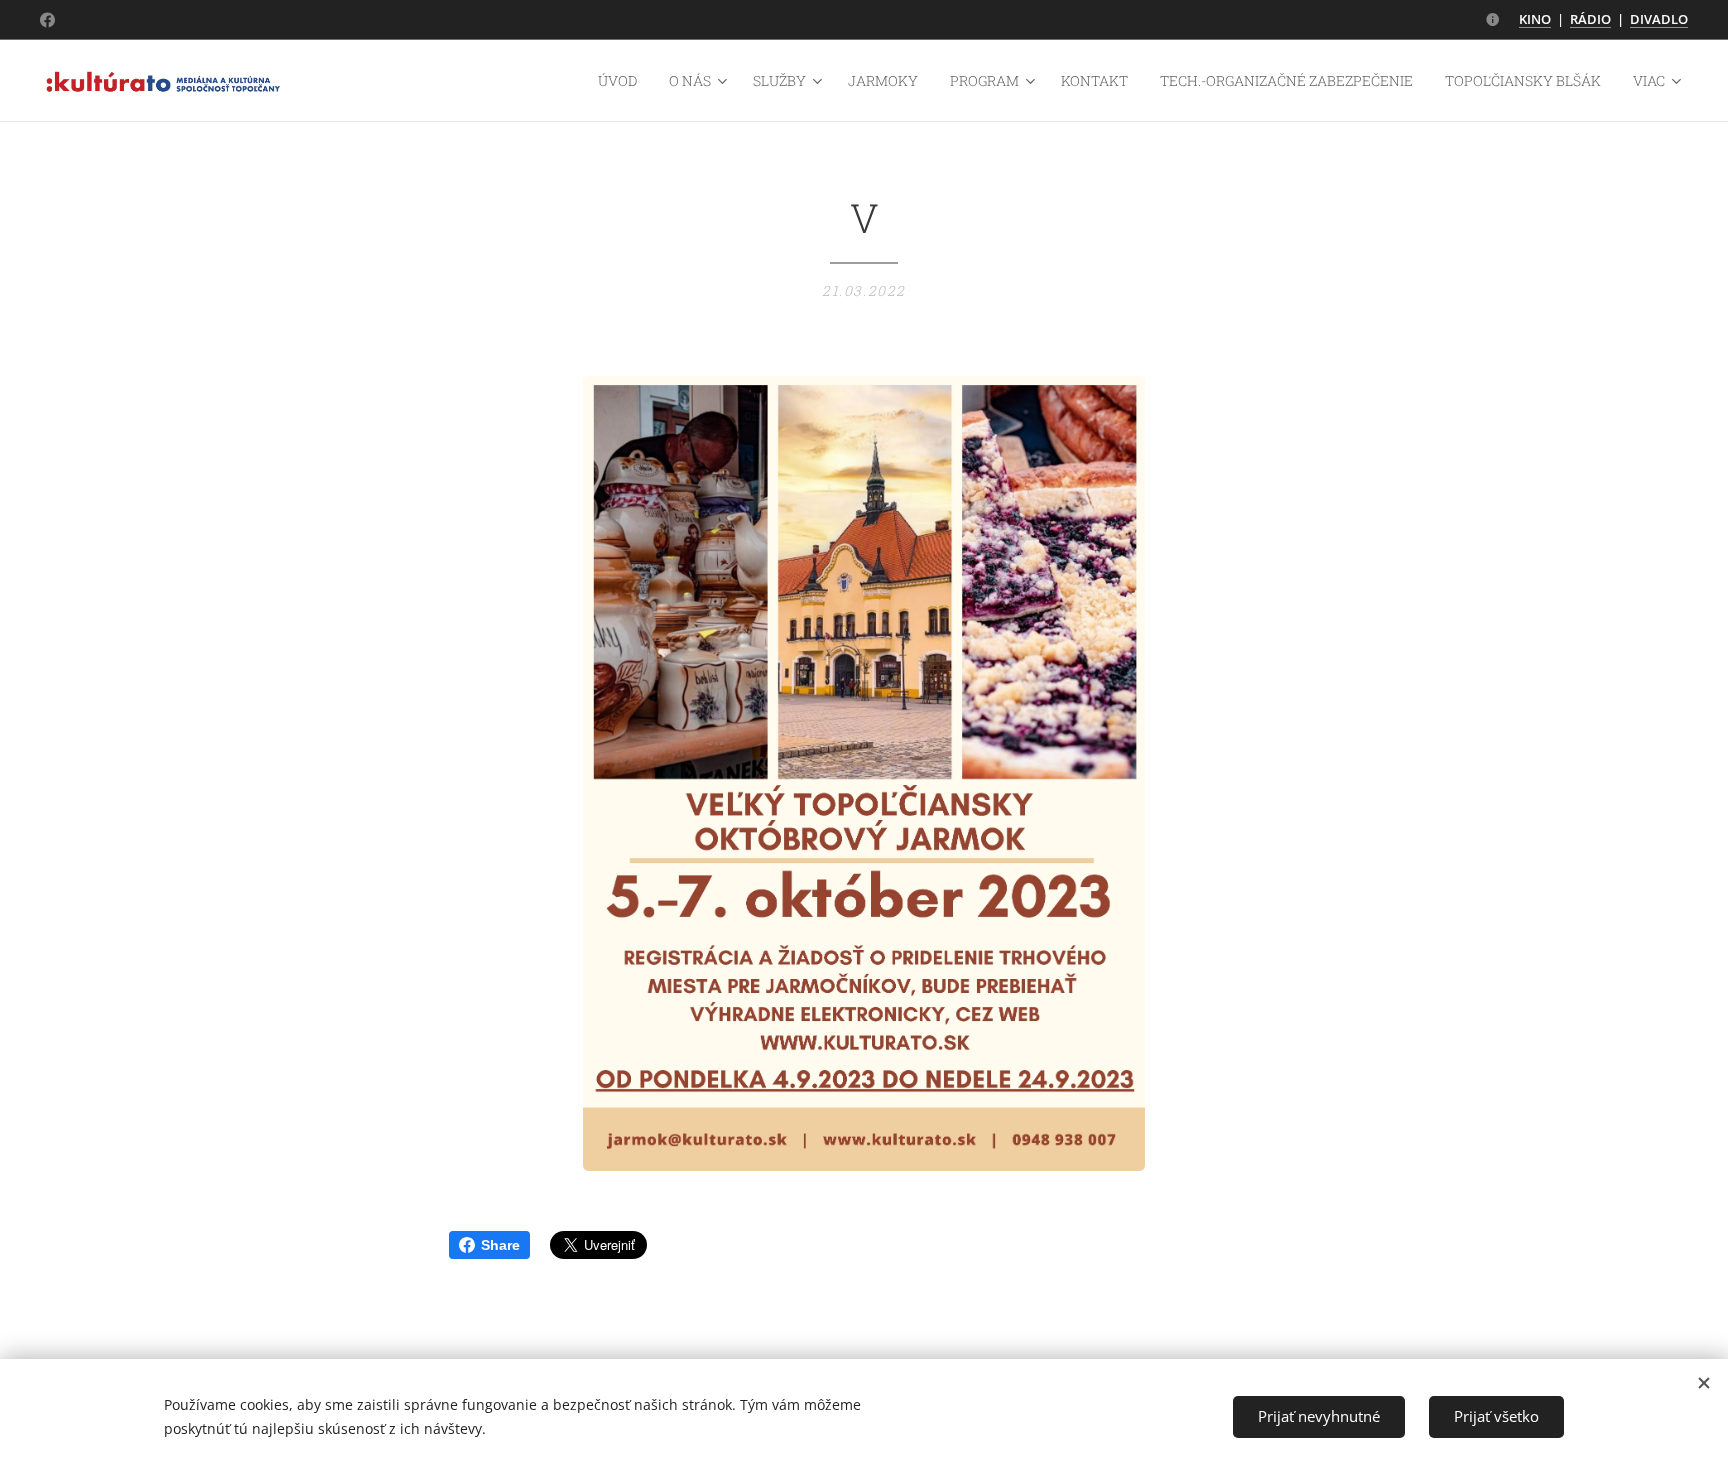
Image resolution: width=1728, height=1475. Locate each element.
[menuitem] (623, 81)
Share (500, 1245)
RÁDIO (1590, 19)
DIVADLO (1659, 19)
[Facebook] (47, 20)
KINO (1535, 19)
